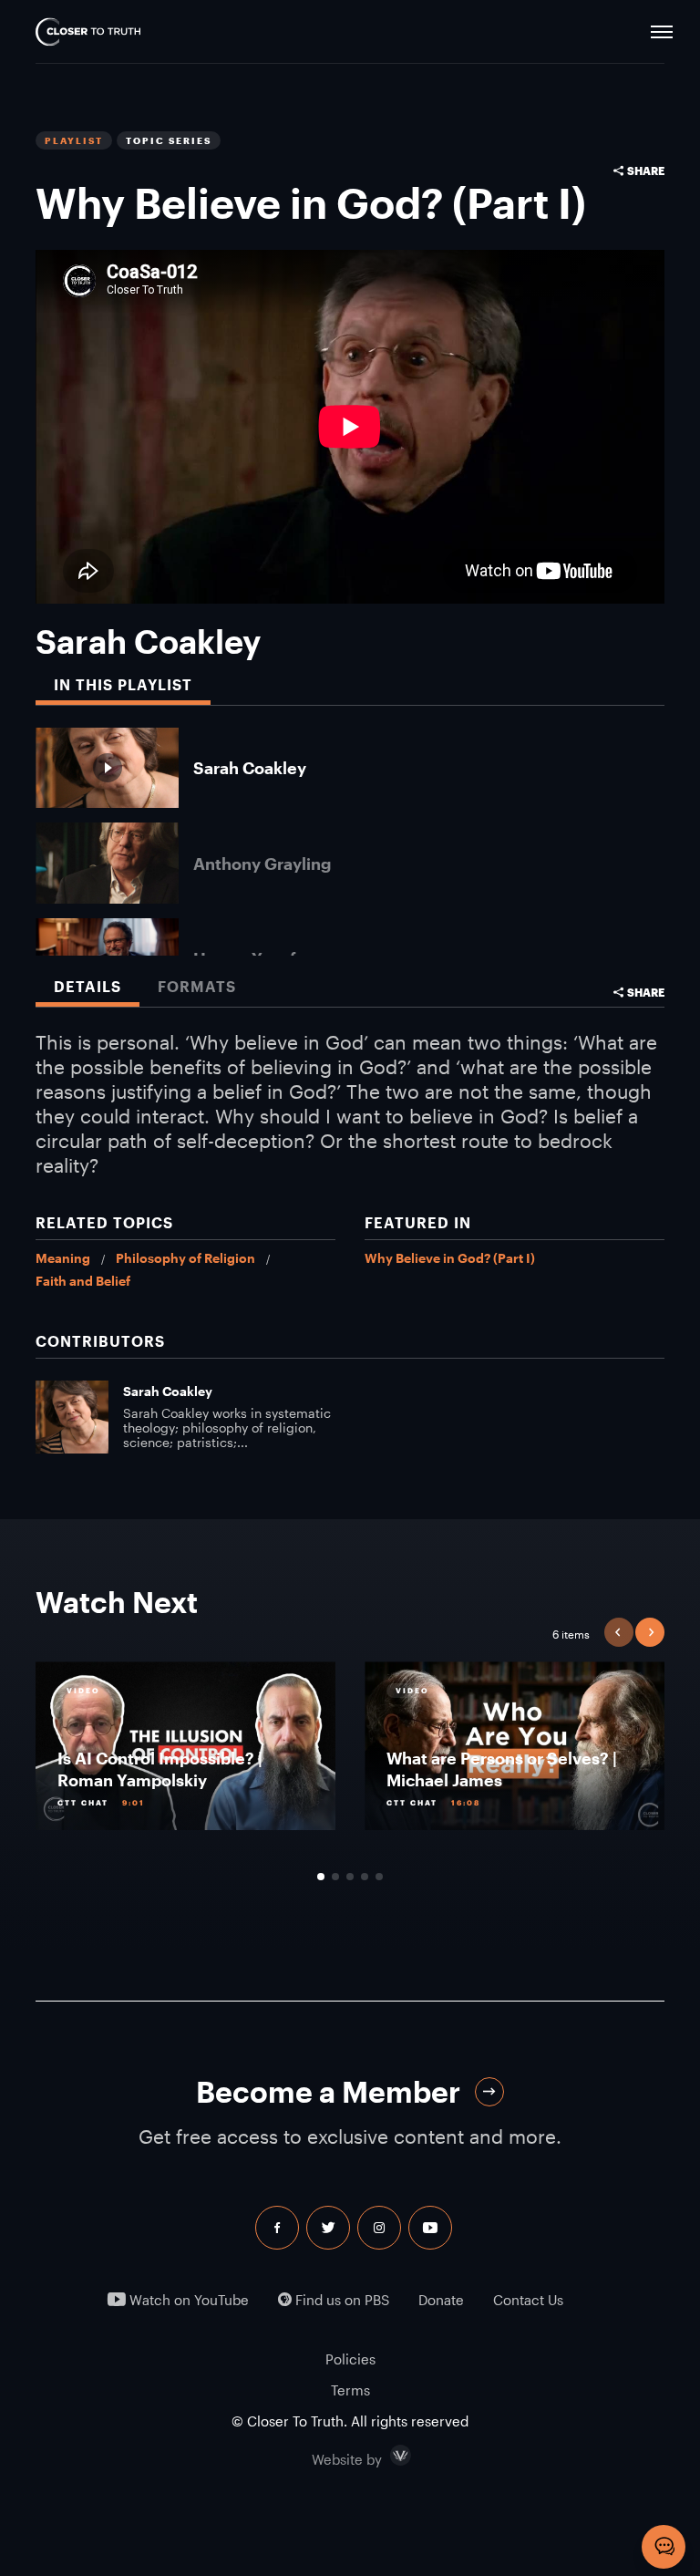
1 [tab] (321, 1877)
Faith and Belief (83, 1281)
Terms (350, 2390)
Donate (441, 2300)
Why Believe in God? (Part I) (450, 1258)
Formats (197, 986)
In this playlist (123, 684)
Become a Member (328, 2091)
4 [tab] (365, 1877)
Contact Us (528, 2300)
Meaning (63, 1258)
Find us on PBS (340, 2300)
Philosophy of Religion (185, 1258)
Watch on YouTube (187, 2300)
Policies (350, 2359)
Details (87, 986)
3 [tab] (350, 1877)
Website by (386, 2456)
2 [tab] (335, 1877)
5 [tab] (379, 1877)
